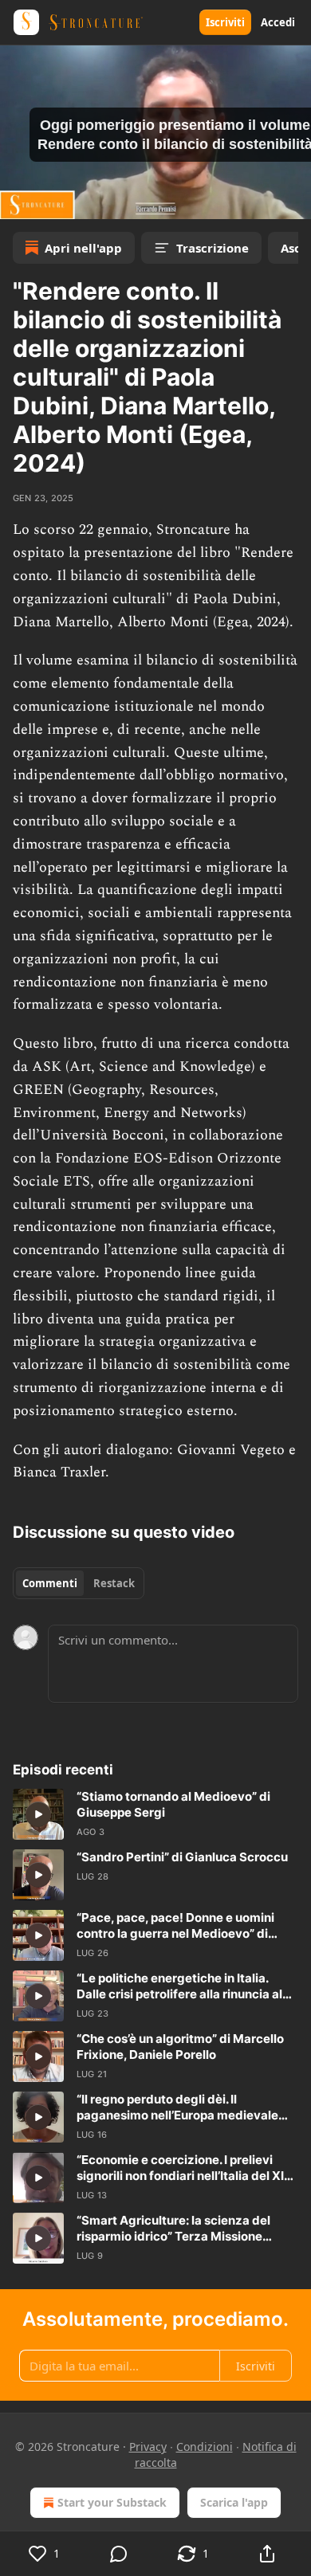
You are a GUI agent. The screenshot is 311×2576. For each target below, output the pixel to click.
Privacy (148, 2447)
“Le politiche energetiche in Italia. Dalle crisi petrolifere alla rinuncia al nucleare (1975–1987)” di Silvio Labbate (179, 1986)
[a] (38, 1814)
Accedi (278, 22)
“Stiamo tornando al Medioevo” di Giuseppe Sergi (173, 1804)
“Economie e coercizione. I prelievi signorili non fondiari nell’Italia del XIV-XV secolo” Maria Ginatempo (187, 2168)
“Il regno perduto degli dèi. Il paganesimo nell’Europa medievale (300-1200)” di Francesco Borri (177, 2107)
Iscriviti (225, 22)
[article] (155, 1814)
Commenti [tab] (50, 1583)
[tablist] (79, 1583)
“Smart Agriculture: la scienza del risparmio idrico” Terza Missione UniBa (173, 2229)
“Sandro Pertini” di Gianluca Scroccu (182, 1857)
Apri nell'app (83, 248)
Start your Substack (112, 2502)
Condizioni (205, 2447)
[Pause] (18, 202)
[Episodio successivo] (53, 202)
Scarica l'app (234, 2502)
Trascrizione (213, 248)
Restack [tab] (114, 1583)
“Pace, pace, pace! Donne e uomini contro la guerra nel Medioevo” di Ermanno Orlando (175, 1926)
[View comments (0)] (118, 2554)
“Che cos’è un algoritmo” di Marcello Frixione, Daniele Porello (180, 2047)
